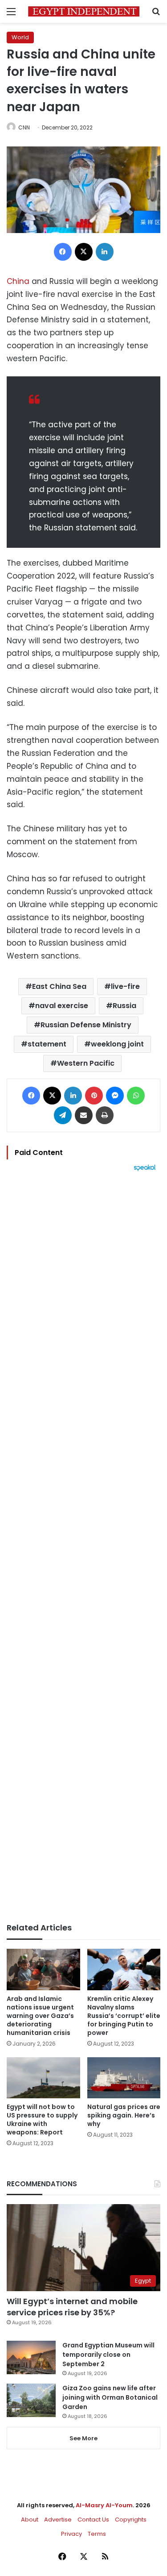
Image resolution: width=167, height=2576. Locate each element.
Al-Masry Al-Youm (104, 2505)
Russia (124, 1006)
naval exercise (62, 1006)
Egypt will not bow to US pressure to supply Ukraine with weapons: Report (42, 2120)
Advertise (58, 2520)
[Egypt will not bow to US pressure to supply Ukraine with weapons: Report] (43, 2078)
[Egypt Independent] (84, 11)
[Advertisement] (83, 1547)
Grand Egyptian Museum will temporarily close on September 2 (108, 2355)
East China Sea (59, 986)
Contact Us (93, 2520)
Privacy (71, 2534)
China (18, 281)
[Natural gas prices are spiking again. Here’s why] (124, 2078)
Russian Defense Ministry (86, 1025)
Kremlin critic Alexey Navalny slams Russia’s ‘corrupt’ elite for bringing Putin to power (124, 2016)
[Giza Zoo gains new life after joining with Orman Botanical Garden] (31, 2400)
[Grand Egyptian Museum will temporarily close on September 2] (31, 2357)
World (20, 37)
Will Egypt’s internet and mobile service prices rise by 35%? (72, 2307)
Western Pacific (86, 1063)
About (30, 2520)
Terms (97, 2534)
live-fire (125, 986)
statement (47, 1044)
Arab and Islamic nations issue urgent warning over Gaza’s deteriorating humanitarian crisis (40, 2016)
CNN (24, 127)
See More (83, 2438)
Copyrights (131, 2520)
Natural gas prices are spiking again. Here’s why (124, 2115)
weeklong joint (117, 1044)
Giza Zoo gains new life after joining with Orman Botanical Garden (110, 2397)
